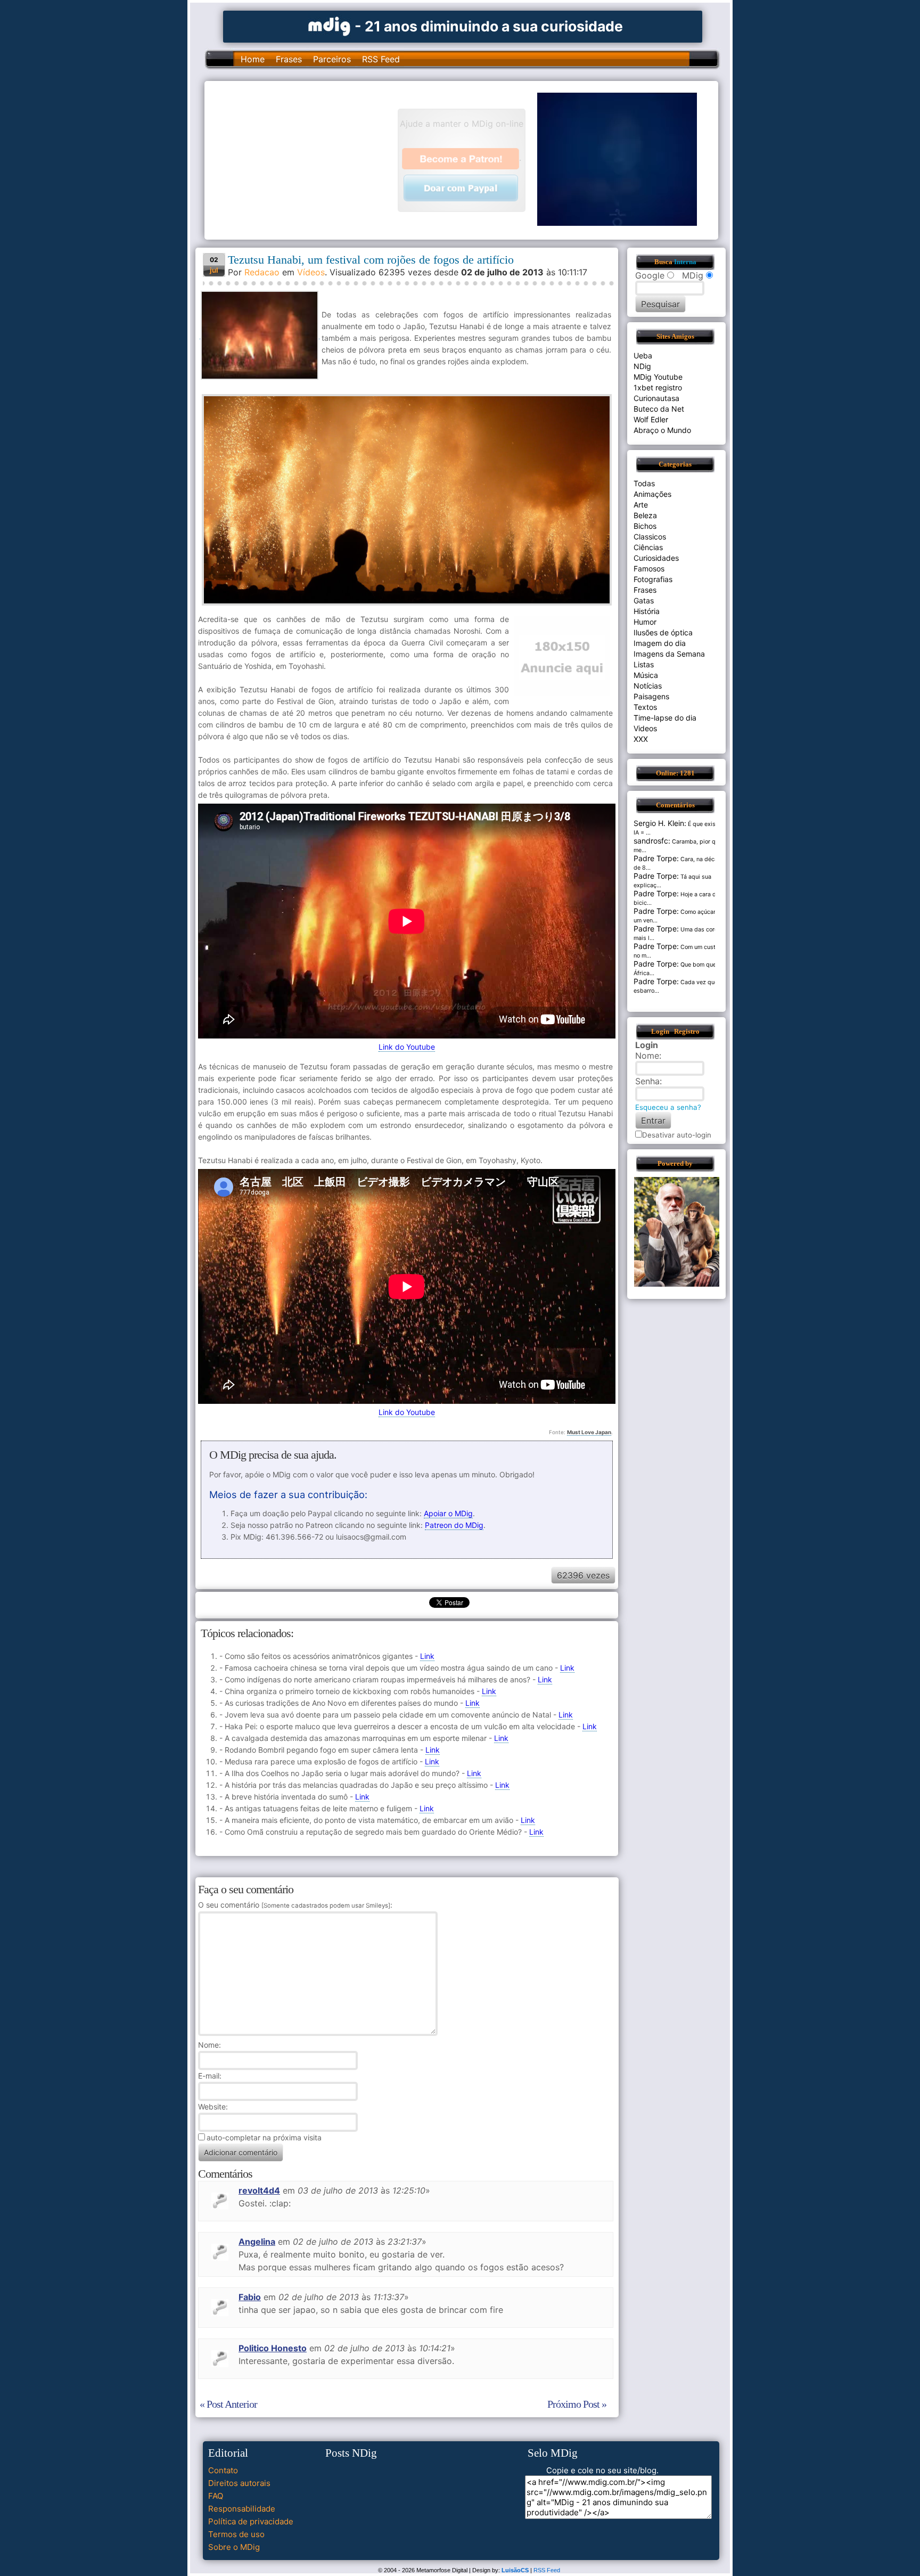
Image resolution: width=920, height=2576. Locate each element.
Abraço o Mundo (662, 430)
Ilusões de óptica (663, 632)
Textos (645, 707)
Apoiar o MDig (448, 1513)
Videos (645, 728)
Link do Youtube (407, 1047)
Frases (289, 59)
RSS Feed (381, 59)
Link (427, 1656)
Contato (223, 2470)
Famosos (649, 569)
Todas (644, 483)
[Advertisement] (306, 159)
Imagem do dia (660, 643)
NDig (642, 366)
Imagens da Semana (669, 654)
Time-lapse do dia (665, 718)
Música (646, 675)
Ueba (643, 355)
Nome (208, 2045)
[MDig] (330, 25)
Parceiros (332, 59)
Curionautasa (656, 398)
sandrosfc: (652, 841)
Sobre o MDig (234, 2547)
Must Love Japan (589, 1432)
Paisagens (651, 696)
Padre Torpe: (656, 858)
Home (253, 59)
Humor (645, 622)
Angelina (257, 2242)
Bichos (645, 526)
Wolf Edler (651, 419)
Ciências (648, 547)
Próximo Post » (577, 2404)
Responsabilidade (242, 2509)
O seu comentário (294, 1905)
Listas (644, 664)
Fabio (250, 2297)
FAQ (216, 2496)
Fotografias (653, 579)
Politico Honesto (273, 2348)
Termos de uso (236, 2534)
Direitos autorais (239, 2483)
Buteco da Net (659, 409)
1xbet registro (658, 387)
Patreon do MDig (454, 1525)
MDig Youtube (658, 377)
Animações (652, 494)
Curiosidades (656, 558)
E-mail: (210, 2076)
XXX (641, 739)
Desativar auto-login (677, 1135)
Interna (685, 262)
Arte (641, 505)
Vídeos (311, 272)
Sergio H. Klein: (660, 823)
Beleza (645, 515)
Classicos (650, 537)
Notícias (648, 686)
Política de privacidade (251, 2521)
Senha (647, 1081)
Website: (213, 2107)
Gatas (644, 600)
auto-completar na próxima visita (264, 2137)
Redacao (262, 272)
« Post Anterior (228, 2404)
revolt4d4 (259, 2190)
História (647, 611)
